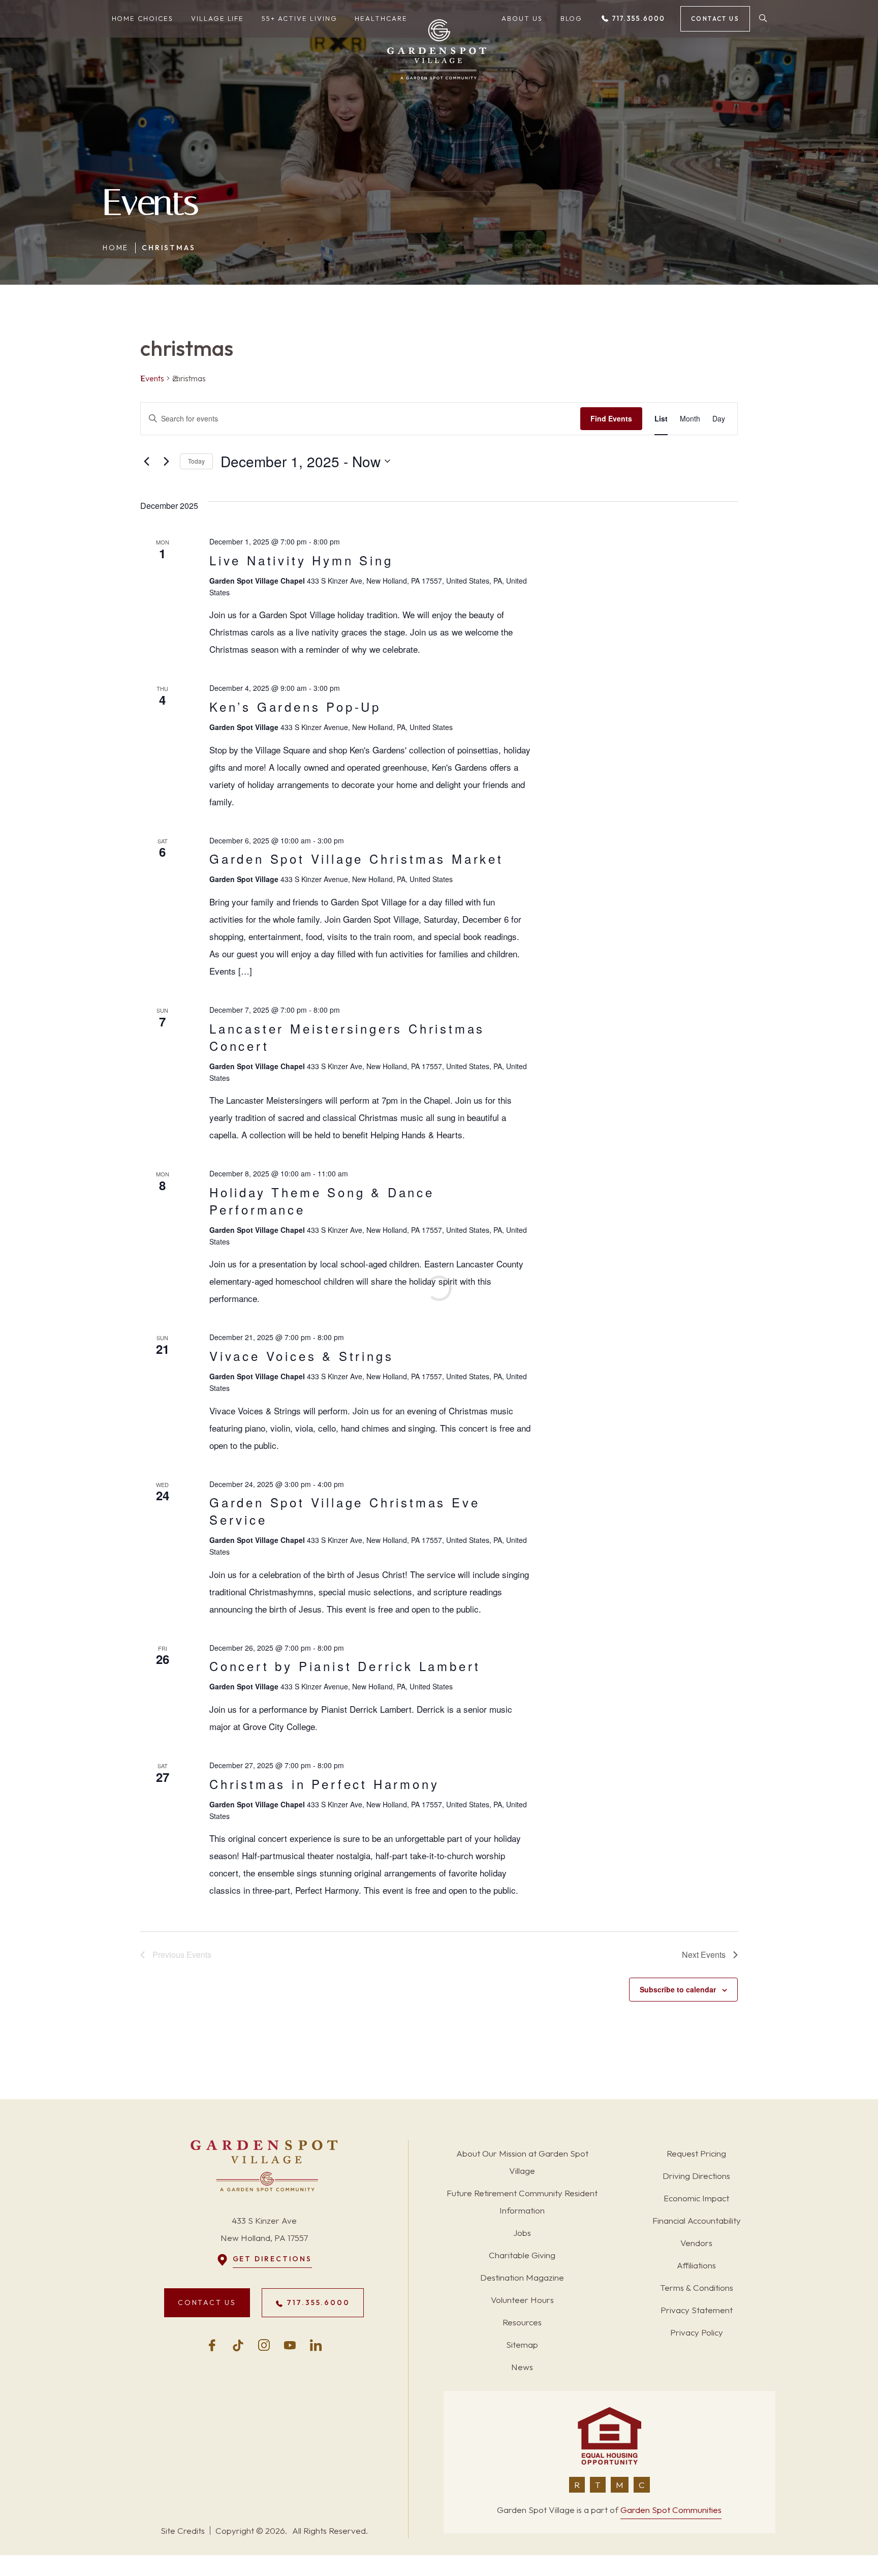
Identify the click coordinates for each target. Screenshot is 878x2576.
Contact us (715, 19)
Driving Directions (696, 2176)
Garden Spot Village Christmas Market (356, 858)
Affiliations (696, 2265)
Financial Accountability (697, 2220)
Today (196, 461)
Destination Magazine (522, 2277)
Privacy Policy (697, 2332)
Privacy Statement (697, 2310)
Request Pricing (696, 2153)
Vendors (696, 2243)
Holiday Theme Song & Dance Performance (322, 1201)
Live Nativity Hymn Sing (301, 560)
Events (152, 378)
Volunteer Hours (522, 2300)
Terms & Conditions (697, 2287)
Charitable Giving (522, 2255)
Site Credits (183, 2530)
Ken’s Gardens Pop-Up (295, 706)
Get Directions (272, 2259)
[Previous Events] (146, 461)
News (522, 2367)
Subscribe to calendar (678, 1989)
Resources (522, 2322)
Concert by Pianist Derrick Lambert (345, 1666)
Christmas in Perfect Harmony (324, 1784)
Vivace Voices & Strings (301, 1356)
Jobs (522, 2233)
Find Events (611, 418)
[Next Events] (166, 461)
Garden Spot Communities (671, 2510)
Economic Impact (696, 2198)
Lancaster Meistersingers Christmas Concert (347, 1037)
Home (116, 248)
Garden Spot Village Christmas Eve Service (344, 1511)
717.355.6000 (637, 18)
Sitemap (522, 2344)
